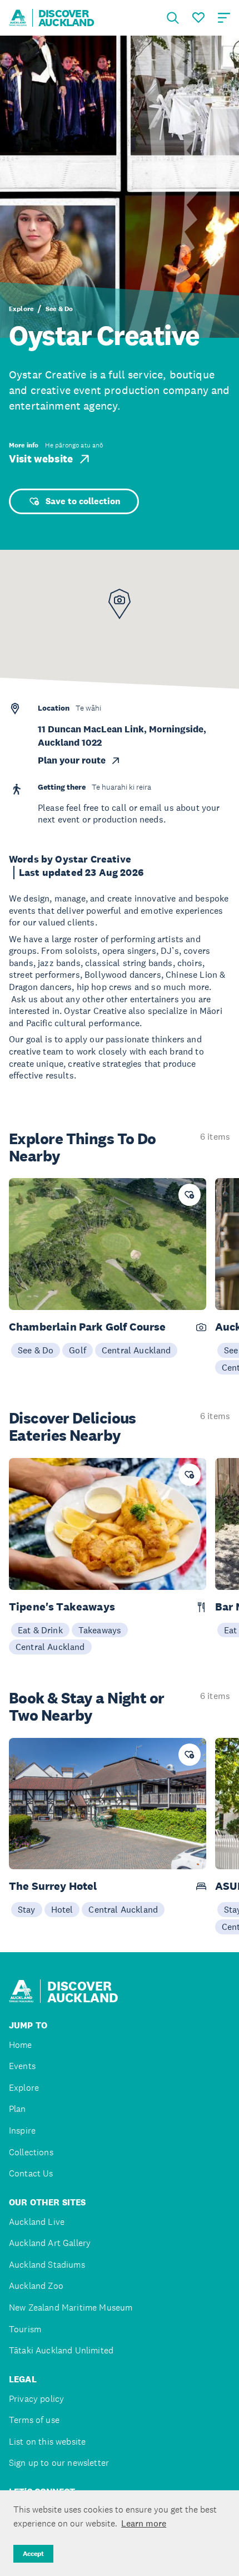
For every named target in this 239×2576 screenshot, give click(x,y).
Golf (78, 1350)
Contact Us (31, 2173)
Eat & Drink (40, 1630)
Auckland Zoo (36, 2286)
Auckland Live (37, 2222)
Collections (31, 2152)
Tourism (25, 2329)
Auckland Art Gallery (50, 2243)
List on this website (47, 2442)
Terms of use (34, 2420)
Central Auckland (136, 1350)
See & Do (59, 309)
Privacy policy (36, 2399)
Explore (21, 309)
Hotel (62, 1909)
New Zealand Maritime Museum (71, 2307)
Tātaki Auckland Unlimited (61, 2350)
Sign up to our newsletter (59, 2463)
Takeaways (100, 1630)
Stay (27, 1909)
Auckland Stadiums (47, 2265)
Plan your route (72, 760)
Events (22, 2066)
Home (21, 2045)
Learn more (144, 2523)
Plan (18, 2109)
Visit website (41, 459)
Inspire (22, 2131)
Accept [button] (33, 2554)
